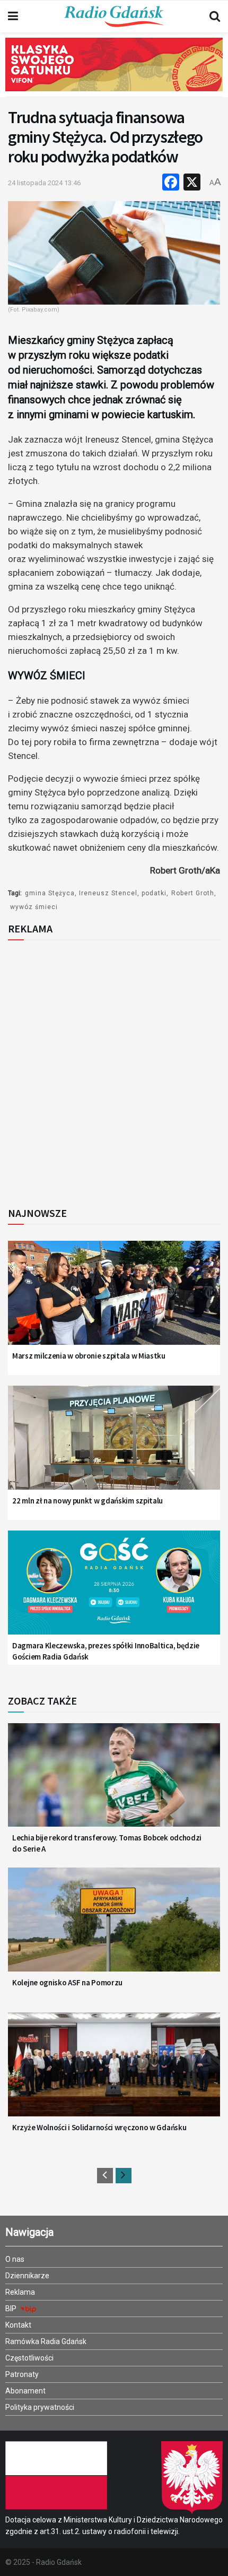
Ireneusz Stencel (108, 893)
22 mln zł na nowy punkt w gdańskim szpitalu (87, 1501)
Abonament (25, 2391)
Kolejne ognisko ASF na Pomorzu (67, 1982)
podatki (154, 893)
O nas (15, 2259)
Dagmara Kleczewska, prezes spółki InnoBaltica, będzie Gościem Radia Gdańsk (106, 1651)
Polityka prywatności (40, 2407)
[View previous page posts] (105, 2176)
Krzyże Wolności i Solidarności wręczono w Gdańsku (99, 2127)
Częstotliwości (29, 2358)
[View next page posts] (124, 2176)
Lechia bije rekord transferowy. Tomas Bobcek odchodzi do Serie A (107, 1843)
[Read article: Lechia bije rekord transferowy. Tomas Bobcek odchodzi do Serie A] (114, 1783)
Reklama (20, 2292)
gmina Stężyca (50, 893)
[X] (192, 183)
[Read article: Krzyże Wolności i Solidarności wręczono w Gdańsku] (114, 2072)
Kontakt (18, 2325)
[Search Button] (215, 16)
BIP (12, 2309)
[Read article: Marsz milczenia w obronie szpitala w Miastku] (114, 1300)
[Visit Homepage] (114, 16)
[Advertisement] (114, 1070)
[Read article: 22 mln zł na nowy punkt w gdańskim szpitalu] (114, 1445)
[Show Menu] (13, 16)
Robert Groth (193, 893)
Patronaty (22, 2374)
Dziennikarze (27, 2276)
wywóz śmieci (34, 907)
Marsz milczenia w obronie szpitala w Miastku (89, 1356)
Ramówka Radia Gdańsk (46, 2341)
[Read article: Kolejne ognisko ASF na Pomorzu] (114, 1927)
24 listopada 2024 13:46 (44, 183)
